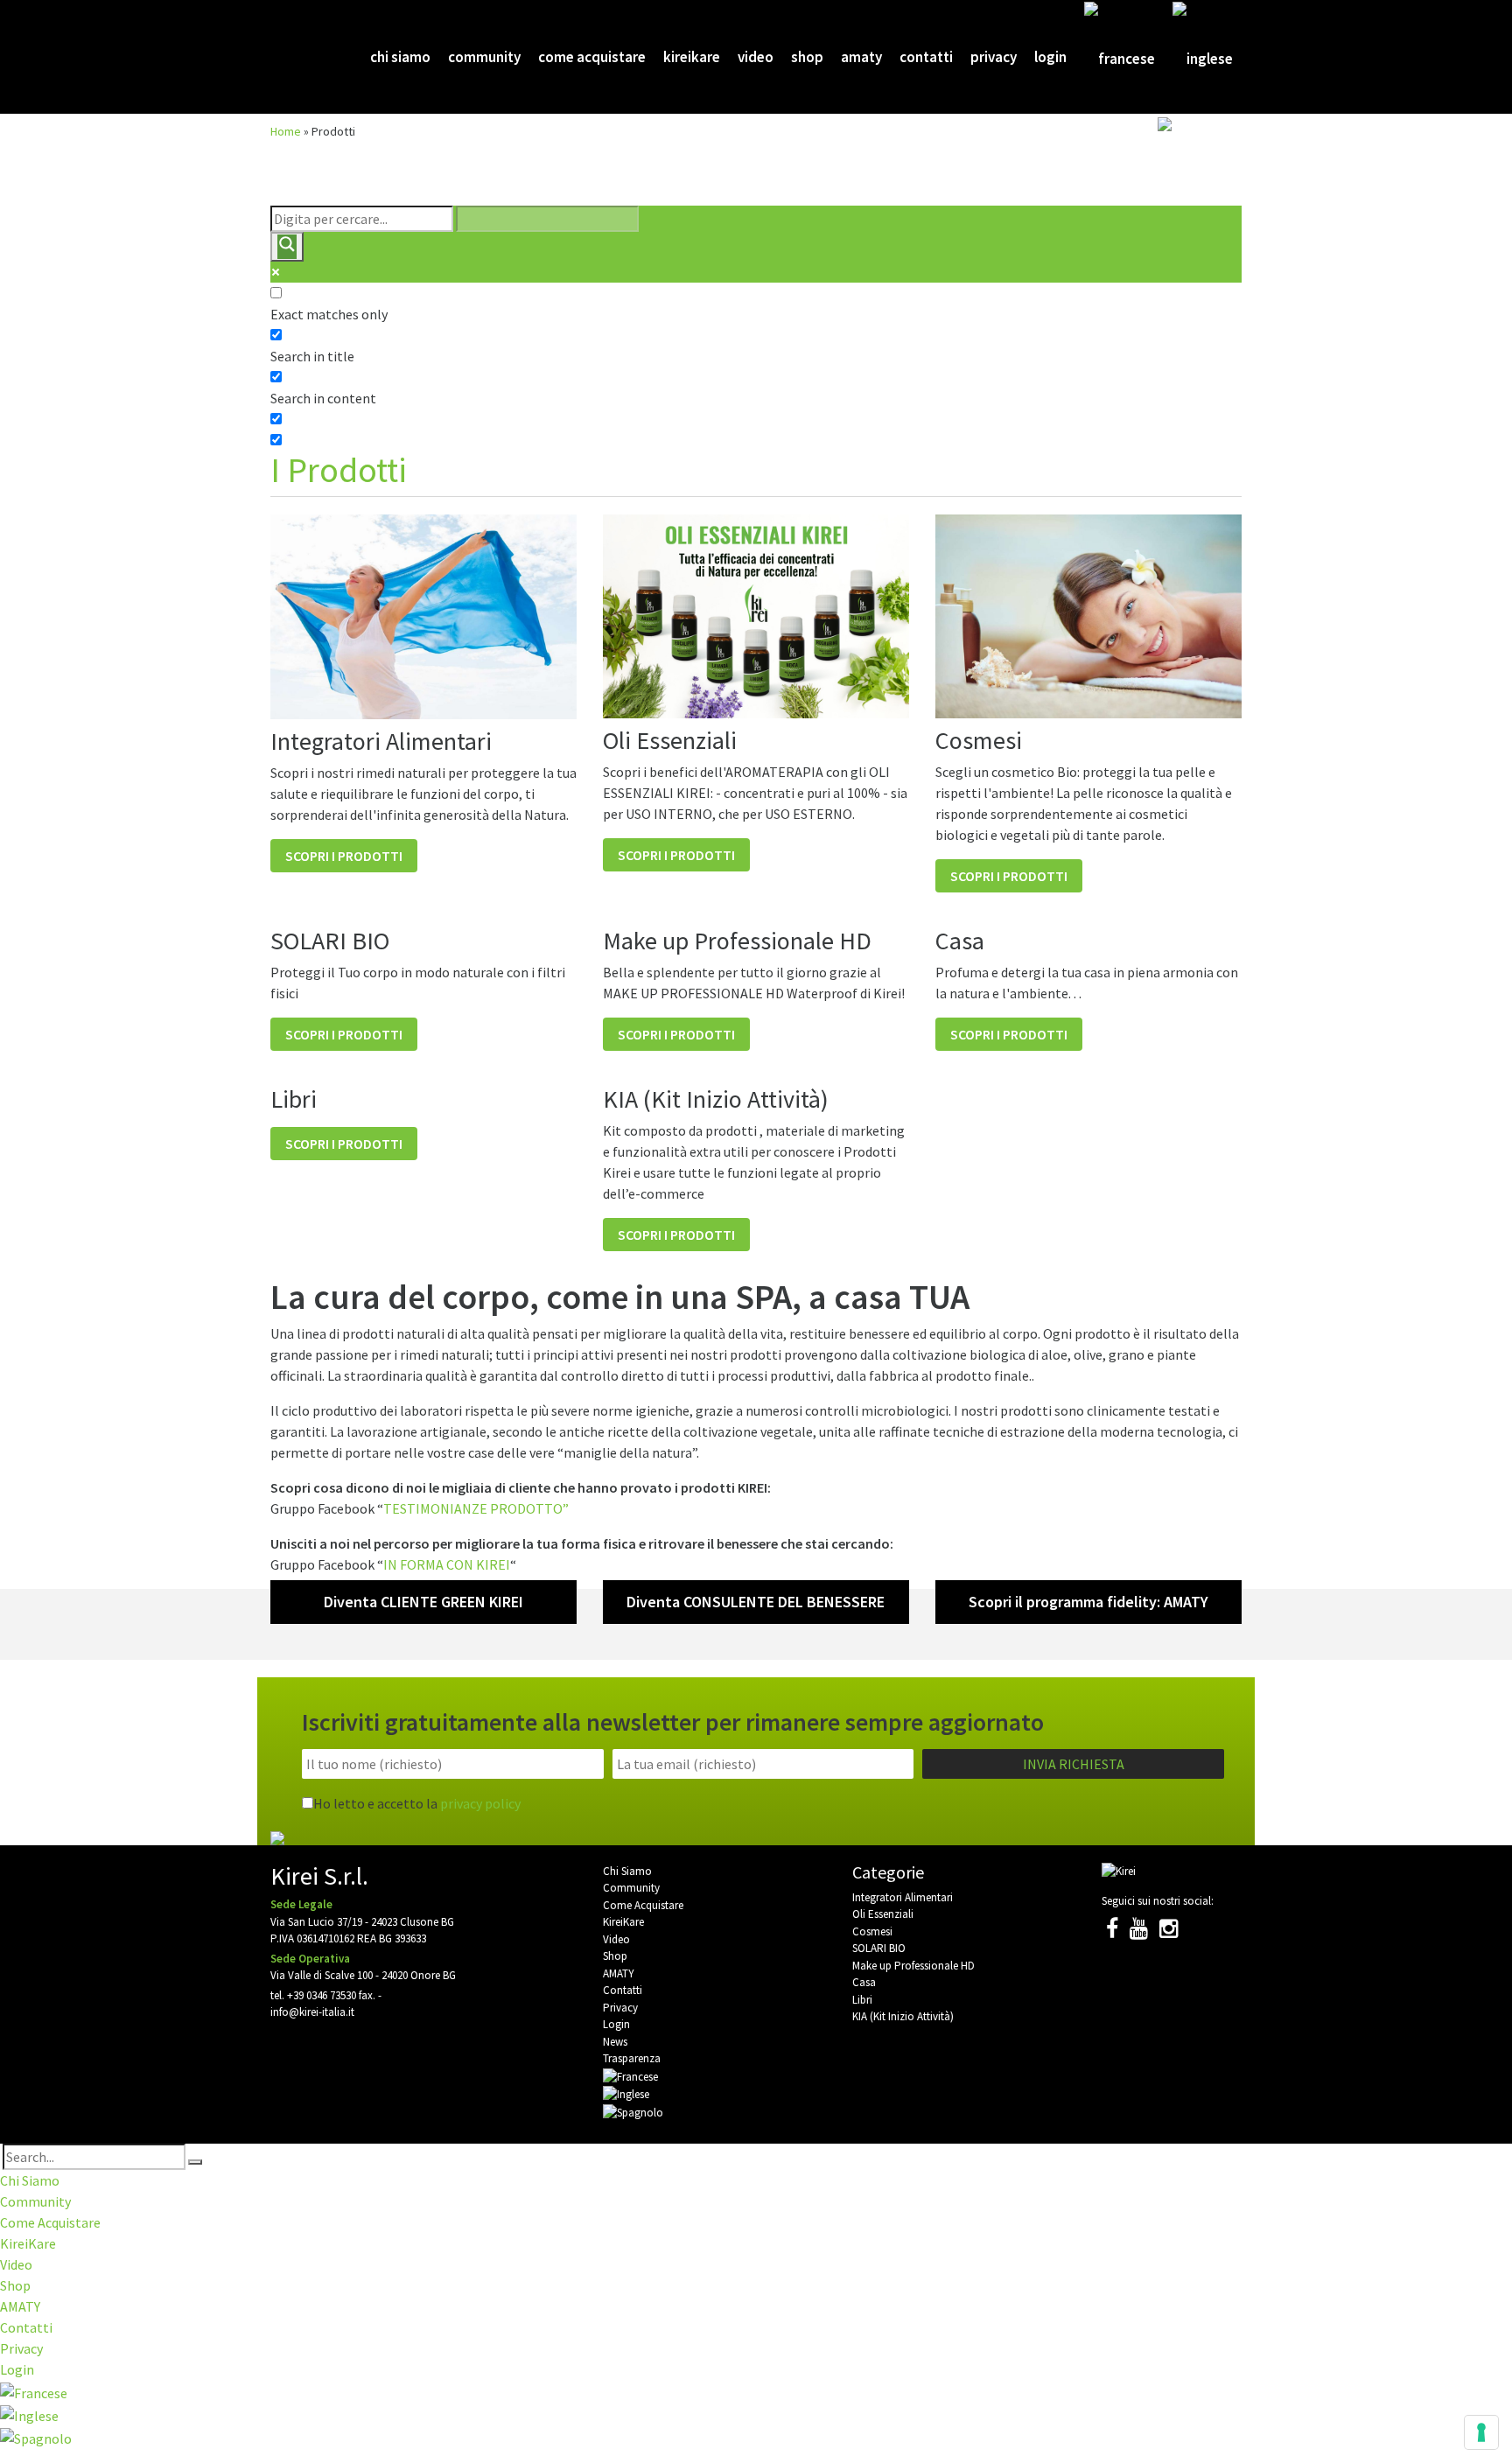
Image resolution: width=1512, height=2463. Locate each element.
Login (1050, 57)
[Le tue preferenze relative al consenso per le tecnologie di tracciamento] (1481, 2432)
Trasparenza (632, 2058)
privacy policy (480, 1803)
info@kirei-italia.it (312, 2012)
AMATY (861, 57)
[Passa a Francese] (1120, 58)
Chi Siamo (400, 57)
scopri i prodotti (344, 856)
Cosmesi (872, 1931)
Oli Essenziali (883, 1914)
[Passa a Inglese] (1203, 58)
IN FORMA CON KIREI (447, 1564)
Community (484, 57)
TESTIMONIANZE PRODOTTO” (476, 1508)
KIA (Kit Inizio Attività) (903, 2016)
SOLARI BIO (879, 1948)
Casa (864, 1982)
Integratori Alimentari (903, 1897)
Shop (807, 57)
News (615, 2042)
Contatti (926, 57)
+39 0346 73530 (322, 1995)
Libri (862, 2000)
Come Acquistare (592, 57)
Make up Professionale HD (913, 1966)
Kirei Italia (299, 57)
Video (756, 57)
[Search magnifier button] (287, 247)
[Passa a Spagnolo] (1195, 173)
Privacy (994, 57)
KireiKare (692, 57)
